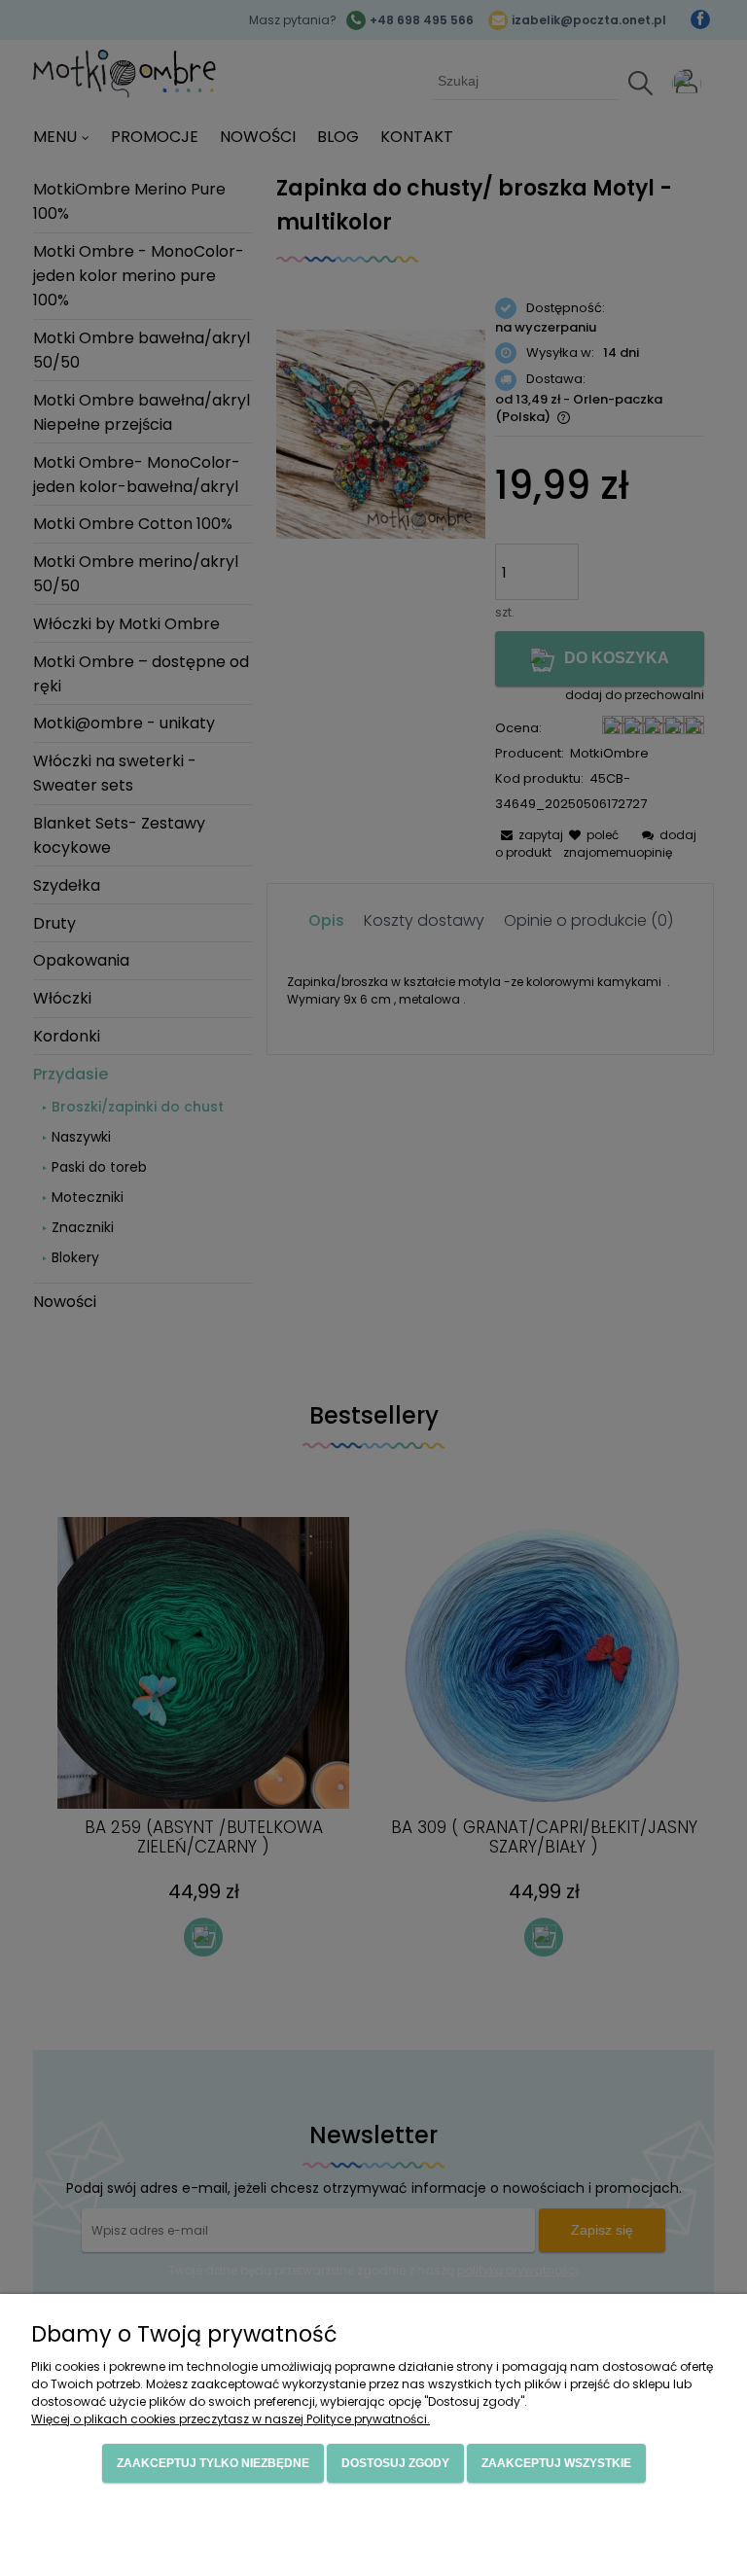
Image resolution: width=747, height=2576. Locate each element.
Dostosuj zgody (395, 2463)
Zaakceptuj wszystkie (556, 2463)
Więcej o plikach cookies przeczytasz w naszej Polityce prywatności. (231, 2419)
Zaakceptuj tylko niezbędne (213, 2463)
